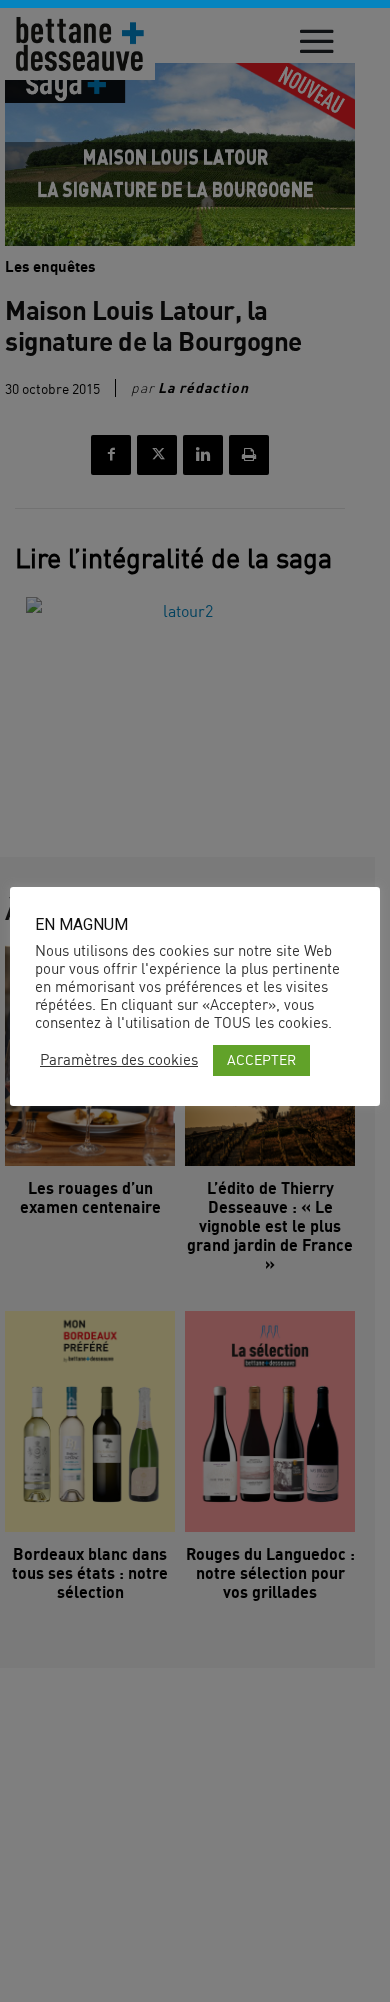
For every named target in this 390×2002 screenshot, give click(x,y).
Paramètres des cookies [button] (119, 1060)
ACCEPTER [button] (261, 1059)
